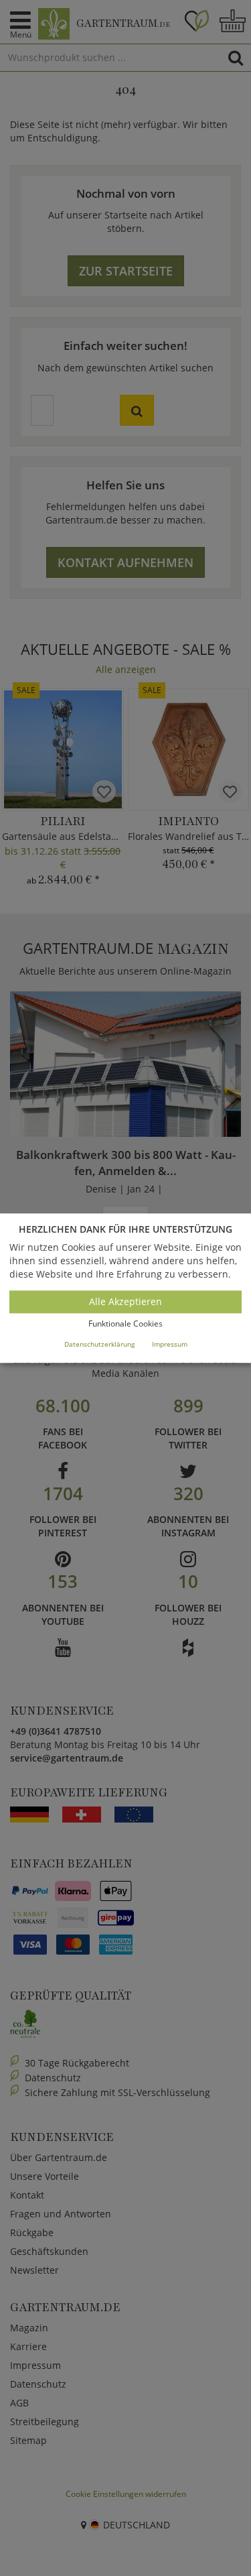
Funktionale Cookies (125, 1324)
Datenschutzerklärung (99, 1344)
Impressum (170, 1344)
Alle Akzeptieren (125, 1302)
